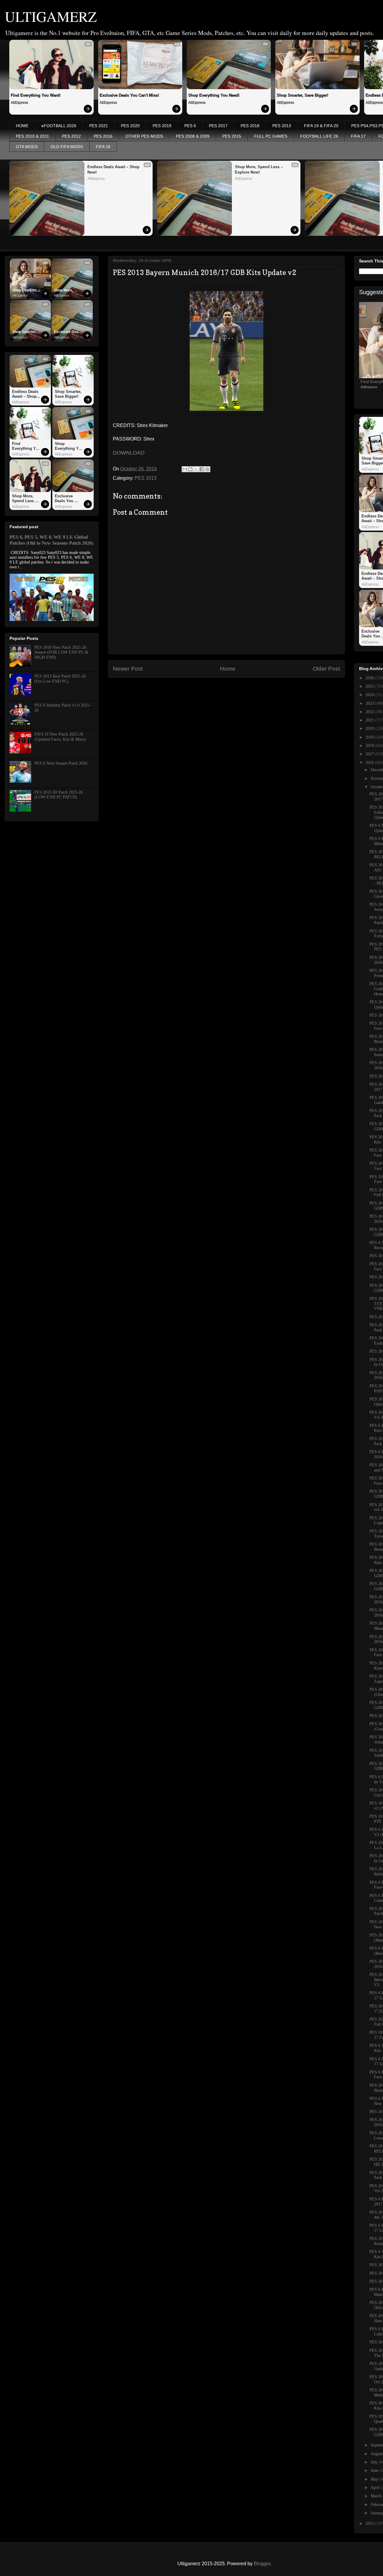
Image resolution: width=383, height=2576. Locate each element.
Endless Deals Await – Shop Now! (114, 170)
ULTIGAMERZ (51, 16)
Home (228, 669)
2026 (370, 678)
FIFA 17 (358, 136)
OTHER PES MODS (144, 136)
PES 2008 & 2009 (193, 136)
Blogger (262, 2564)
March (377, 2496)
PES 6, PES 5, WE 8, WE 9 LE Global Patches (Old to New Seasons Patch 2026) (51, 540)
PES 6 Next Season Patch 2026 (61, 763)
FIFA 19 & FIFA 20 (321, 126)
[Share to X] (196, 469)
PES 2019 (162, 126)
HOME (22, 126)
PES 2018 (250, 126)
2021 (370, 720)
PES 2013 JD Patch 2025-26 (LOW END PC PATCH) (59, 795)
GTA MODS (27, 147)
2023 (370, 703)
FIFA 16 (103, 147)
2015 (370, 2523)
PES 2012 (71, 136)
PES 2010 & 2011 (32, 136)
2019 (370, 737)
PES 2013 (282, 126)
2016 (370, 763)
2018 (370, 746)
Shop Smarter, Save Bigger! (303, 95)
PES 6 (190, 126)
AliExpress (19, 103)
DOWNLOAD (129, 453)
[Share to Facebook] (202, 469)
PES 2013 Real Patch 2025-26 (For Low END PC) (60, 679)
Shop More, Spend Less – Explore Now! (259, 170)
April (376, 2488)
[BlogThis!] (190, 469)
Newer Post (128, 669)
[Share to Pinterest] (207, 469)
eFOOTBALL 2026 (59, 126)
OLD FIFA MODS (67, 147)
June (375, 2471)
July (375, 2462)
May (375, 2479)
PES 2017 (218, 126)
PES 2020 (130, 126)
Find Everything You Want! (36, 95)
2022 (370, 712)
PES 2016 (103, 136)
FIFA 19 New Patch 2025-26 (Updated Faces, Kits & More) (60, 737)
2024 (370, 695)
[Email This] (185, 469)
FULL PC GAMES (271, 136)
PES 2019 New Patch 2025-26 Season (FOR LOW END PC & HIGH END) (61, 653)
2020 (370, 729)
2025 (370, 686)
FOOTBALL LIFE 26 (319, 136)
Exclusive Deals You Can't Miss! (129, 95)
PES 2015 (232, 136)
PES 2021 (99, 126)
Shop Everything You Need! (214, 95)
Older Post (326, 669)
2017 (370, 754)
